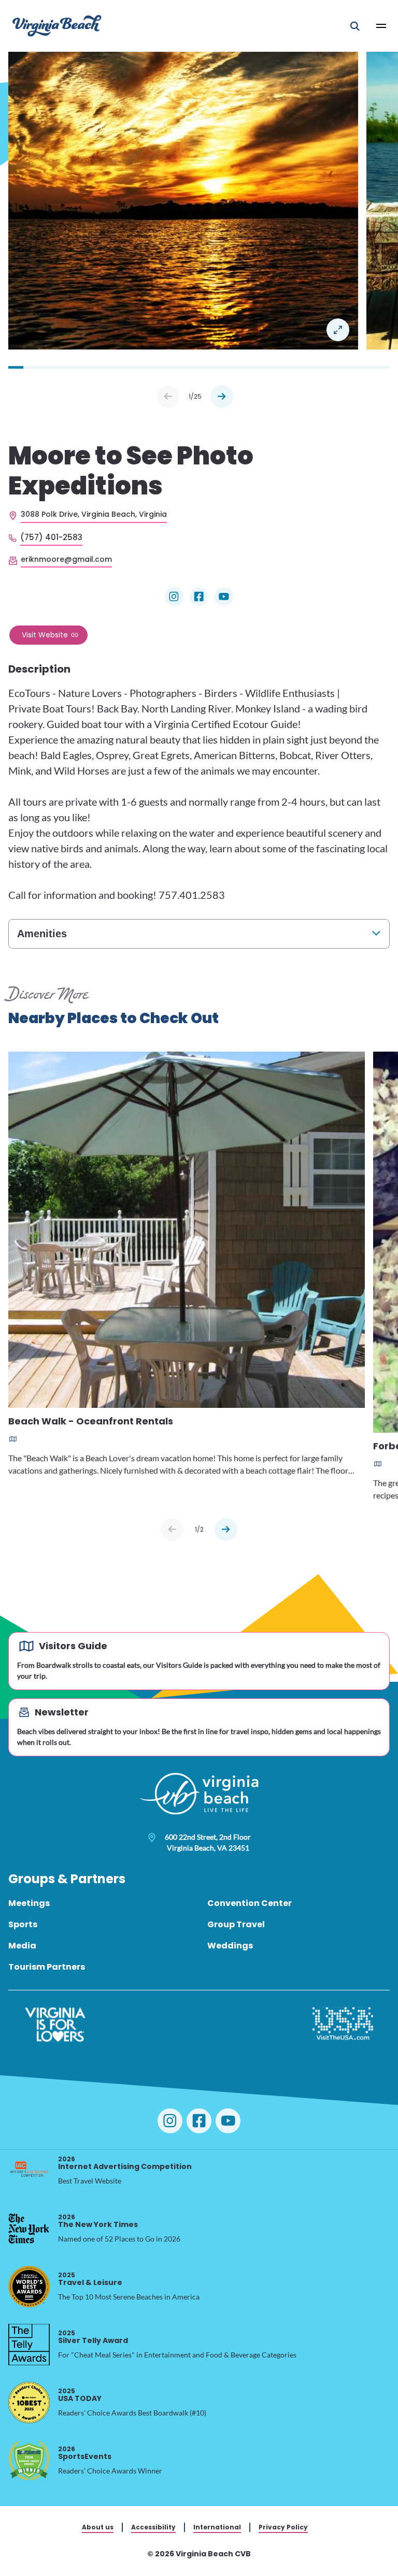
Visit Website (45, 635)
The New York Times (98, 2221)
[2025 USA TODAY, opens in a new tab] (29, 2403)
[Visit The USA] (343, 2025)
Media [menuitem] (22, 1946)
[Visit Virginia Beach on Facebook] (199, 2121)
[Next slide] (226, 1530)
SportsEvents (85, 2453)
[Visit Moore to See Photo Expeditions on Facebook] (199, 596)
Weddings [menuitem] (230, 1946)
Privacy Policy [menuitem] (283, 2527)
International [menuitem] (217, 2527)
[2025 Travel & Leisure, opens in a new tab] (29, 2287)
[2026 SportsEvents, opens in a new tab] (29, 2461)
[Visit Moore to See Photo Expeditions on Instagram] (174, 596)
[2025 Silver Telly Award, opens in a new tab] (29, 2345)
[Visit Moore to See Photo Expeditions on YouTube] (224, 596)
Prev (168, 397)
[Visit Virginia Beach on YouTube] (228, 2121)
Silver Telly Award (93, 2337)
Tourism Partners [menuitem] (47, 1967)
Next (222, 397)
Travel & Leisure (90, 2279)
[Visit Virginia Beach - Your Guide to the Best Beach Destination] (57, 26)
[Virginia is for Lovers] (55, 2025)
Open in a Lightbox (338, 330)
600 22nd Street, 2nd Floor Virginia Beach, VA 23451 (208, 1842)
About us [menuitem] (98, 2527)
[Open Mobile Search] (355, 26)
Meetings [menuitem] (29, 1903)
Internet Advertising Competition (125, 2163)
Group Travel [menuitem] (236, 1924)
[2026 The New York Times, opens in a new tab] (29, 2229)
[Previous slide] (172, 1530)
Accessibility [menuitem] (153, 2527)
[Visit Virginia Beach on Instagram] (170, 2121)
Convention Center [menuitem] (250, 1903)
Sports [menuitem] (23, 1924)
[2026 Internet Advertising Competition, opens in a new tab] (29, 2171)
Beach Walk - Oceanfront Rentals (91, 1422)
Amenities (42, 934)
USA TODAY (80, 2395)
